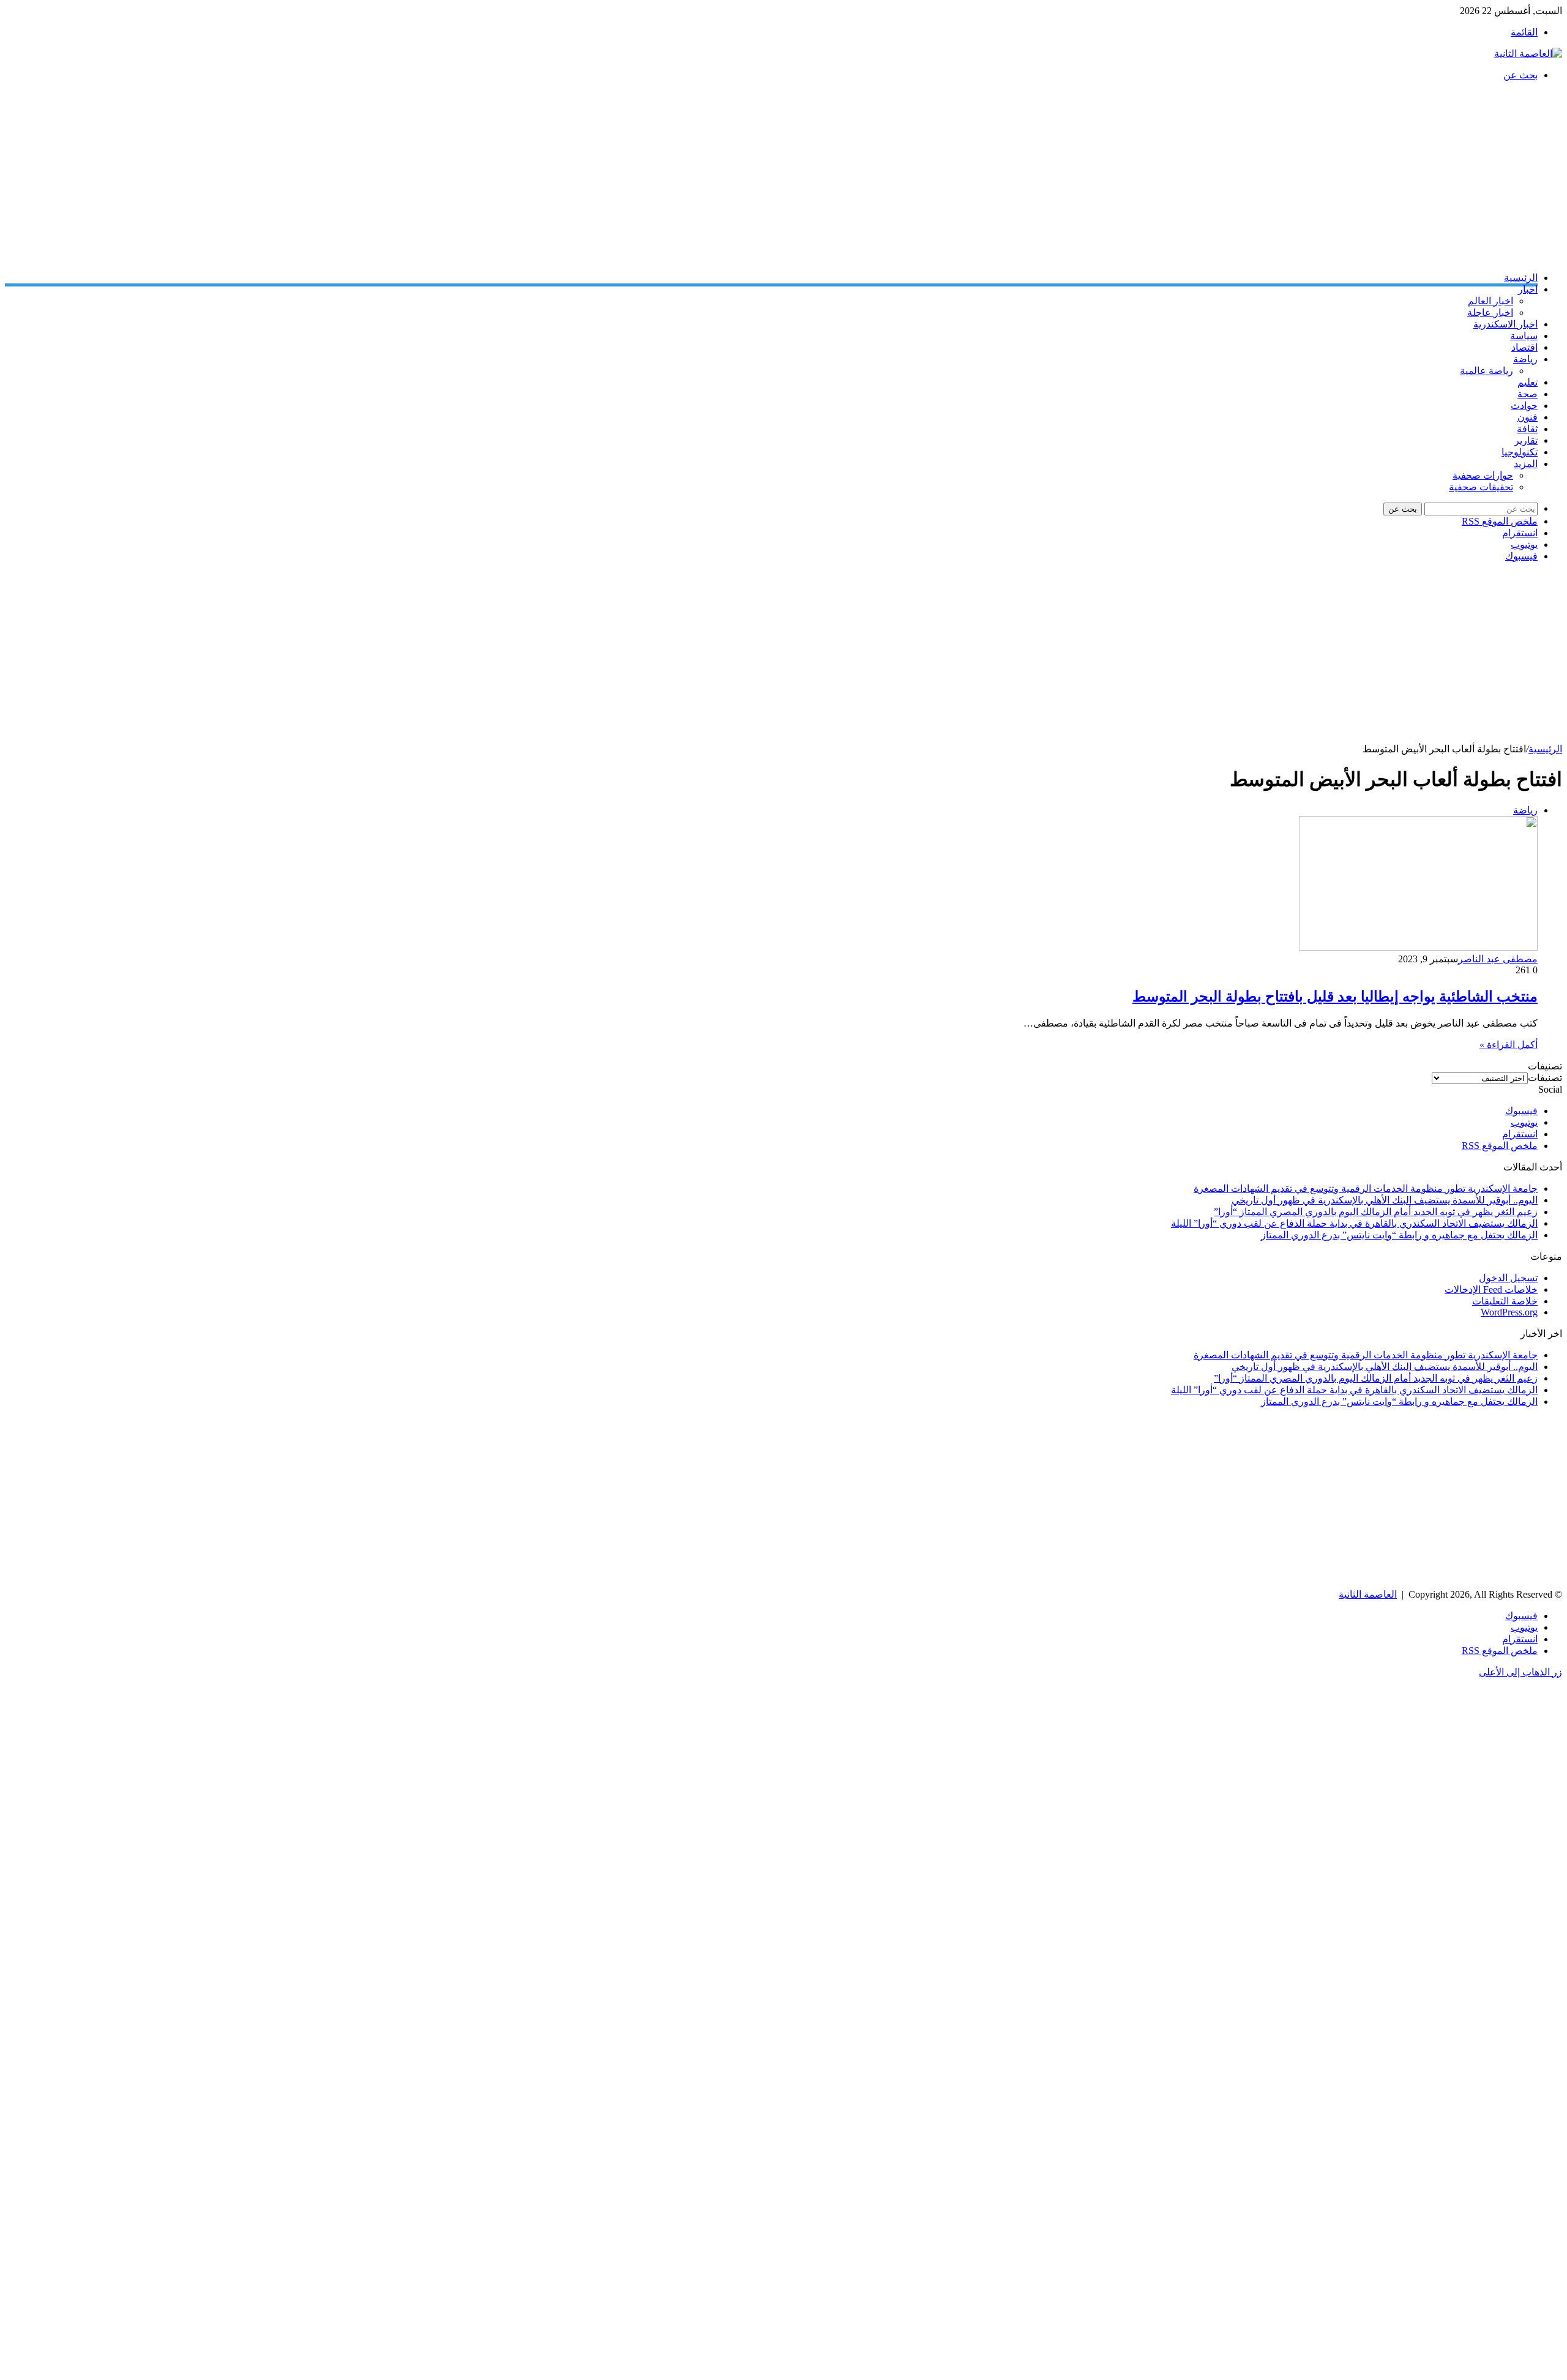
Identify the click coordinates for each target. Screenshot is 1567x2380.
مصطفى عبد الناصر (1498, 959)
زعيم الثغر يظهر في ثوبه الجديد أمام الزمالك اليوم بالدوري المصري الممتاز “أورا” (1376, 1212)
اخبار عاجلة (1490, 312)
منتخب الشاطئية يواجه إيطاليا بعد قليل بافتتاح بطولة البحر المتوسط (1335, 997)
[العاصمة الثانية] (1528, 54)
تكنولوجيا (1520, 452)
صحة (1528, 394)
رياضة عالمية (1487, 371)
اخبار (1528, 289)
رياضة (1525, 359)
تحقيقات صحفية (1481, 487)
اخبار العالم (1490, 301)
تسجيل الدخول (1508, 1278)
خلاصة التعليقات (1505, 1301)
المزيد (1526, 464)
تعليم (1528, 382)
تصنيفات (1545, 1078)
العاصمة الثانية (1368, 1594)
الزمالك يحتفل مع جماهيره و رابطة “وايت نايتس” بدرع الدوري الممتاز (1399, 1235)
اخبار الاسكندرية (1505, 324)
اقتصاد (1524, 347)
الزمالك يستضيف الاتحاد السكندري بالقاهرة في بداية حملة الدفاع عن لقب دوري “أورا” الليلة (1354, 1223)
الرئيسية (1521, 278)
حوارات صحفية (1483, 475)
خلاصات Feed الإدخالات (1491, 1289)
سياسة (1524, 336)
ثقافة (1527, 429)
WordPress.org (1509, 1312)
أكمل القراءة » (1509, 1045)
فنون (1528, 417)
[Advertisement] (1195, 176)
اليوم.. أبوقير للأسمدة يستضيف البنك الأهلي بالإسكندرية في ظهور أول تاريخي (1385, 1200)
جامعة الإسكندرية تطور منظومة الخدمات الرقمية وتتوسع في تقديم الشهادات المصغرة (1366, 1188)
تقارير (1526, 440)
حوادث (1524, 406)
